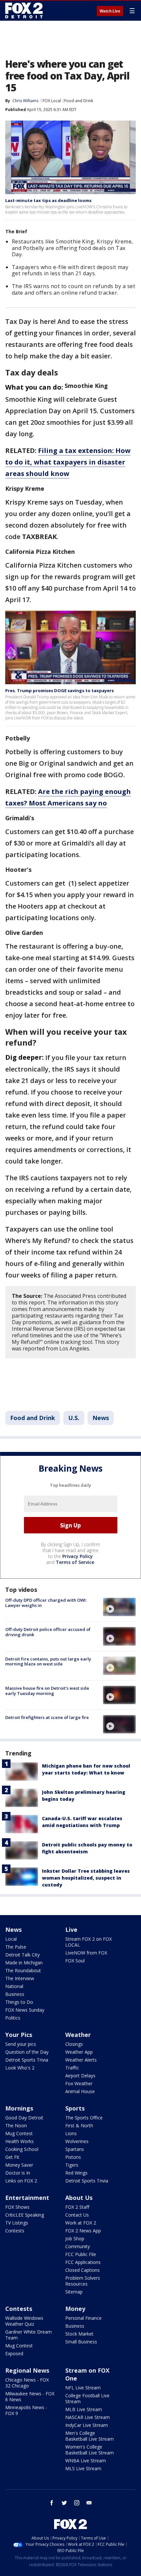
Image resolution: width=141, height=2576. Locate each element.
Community (78, 2246)
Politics (13, 2018)
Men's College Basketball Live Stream (90, 2436)
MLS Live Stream (83, 2468)
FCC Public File (81, 2254)
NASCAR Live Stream (88, 2417)
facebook (52, 2503)
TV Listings (17, 2223)
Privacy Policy (78, 1556)
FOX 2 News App (83, 2231)
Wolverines (77, 2141)
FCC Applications (83, 2262)
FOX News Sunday (25, 2010)
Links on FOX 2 (21, 2181)
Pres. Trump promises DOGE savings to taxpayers (60, 690)
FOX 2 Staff (77, 2207)
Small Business (81, 2342)
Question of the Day (27, 2052)
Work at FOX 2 (81, 2223)
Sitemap (74, 2292)
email (89, 2503)
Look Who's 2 (20, 2068)
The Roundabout (23, 1970)
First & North (79, 2125)
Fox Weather (79, 2083)
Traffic (72, 2068)
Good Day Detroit (24, 2118)
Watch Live (110, 11)
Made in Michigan (24, 1963)
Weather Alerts (81, 2060)
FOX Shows (17, 2207)
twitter (64, 2503)
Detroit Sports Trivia (27, 2060)
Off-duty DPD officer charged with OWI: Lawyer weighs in (46, 1603)
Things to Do (19, 2002)
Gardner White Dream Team (29, 2335)
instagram (77, 2503)
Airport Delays (80, 2076)
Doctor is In (18, 2173)
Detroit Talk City (22, 1955)
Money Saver (19, 2165)
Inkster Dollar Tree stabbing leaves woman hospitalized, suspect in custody (86, 1878)
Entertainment (27, 2198)
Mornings (19, 2108)
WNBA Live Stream (86, 2461)
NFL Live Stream (83, 2388)
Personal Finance (83, 2318)
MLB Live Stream (84, 2409)
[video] (119, 1607)
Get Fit (12, 2157)
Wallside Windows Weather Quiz (24, 2321)
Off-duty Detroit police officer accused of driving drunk (48, 1632)
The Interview (20, 1978)
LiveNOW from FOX (86, 1953)
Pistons (73, 2157)
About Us (79, 2198)
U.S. (74, 1418)
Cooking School (22, 2149)
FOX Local (52, 101)
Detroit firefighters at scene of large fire (47, 1717)
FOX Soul (75, 1961)
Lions (71, 2133)
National (14, 1986)
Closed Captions (82, 2270)
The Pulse (16, 1947)
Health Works (20, 2141)
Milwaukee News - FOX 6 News (30, 2396)
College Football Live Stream (87, 2398)
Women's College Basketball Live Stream (90, 2450)
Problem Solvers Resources (83, 2281)
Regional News (27, 2370)
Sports (75, 2108)
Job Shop (75, 2238)
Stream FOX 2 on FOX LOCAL (89, 1942)
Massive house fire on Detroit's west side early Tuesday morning (47, 1691)
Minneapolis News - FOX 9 (26, 2410)
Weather (78, 2035)
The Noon (16, 2125)
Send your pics (21, 2044)
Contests (15, 2231)
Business (15, 1994)
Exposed (14, 2353)
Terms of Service (75, 1562)
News (101, 1418)
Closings (74, 2044)
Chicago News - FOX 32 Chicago (27, 2383)
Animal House (80, 2091)
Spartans (75, 2149)
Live (71, 1930)
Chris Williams (25, 101)
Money (75, 2309)
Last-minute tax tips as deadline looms (48, 200)
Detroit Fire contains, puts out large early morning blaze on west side (48, 1661)
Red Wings (76, 2173)
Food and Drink (79, 101)
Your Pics (19, 2035)
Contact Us (77, 2215)
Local (11, 1939)
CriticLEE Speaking (25, 2215)
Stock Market (79, 2334)
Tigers (72, 2165)
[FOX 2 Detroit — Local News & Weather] (24, 11)
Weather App (79, 2052)
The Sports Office (84, 2118)
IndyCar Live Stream (87, 2425)
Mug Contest (19, 2133)
